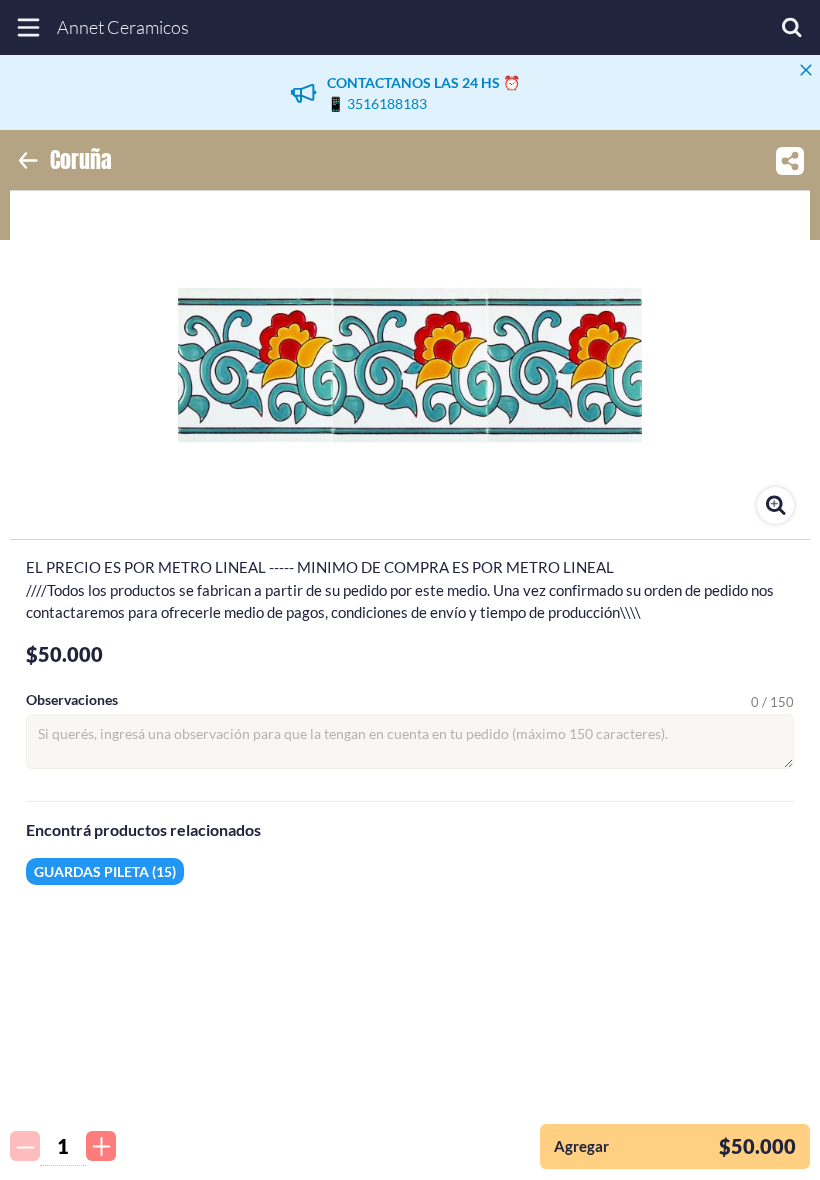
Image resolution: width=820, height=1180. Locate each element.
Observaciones (72, 700)
